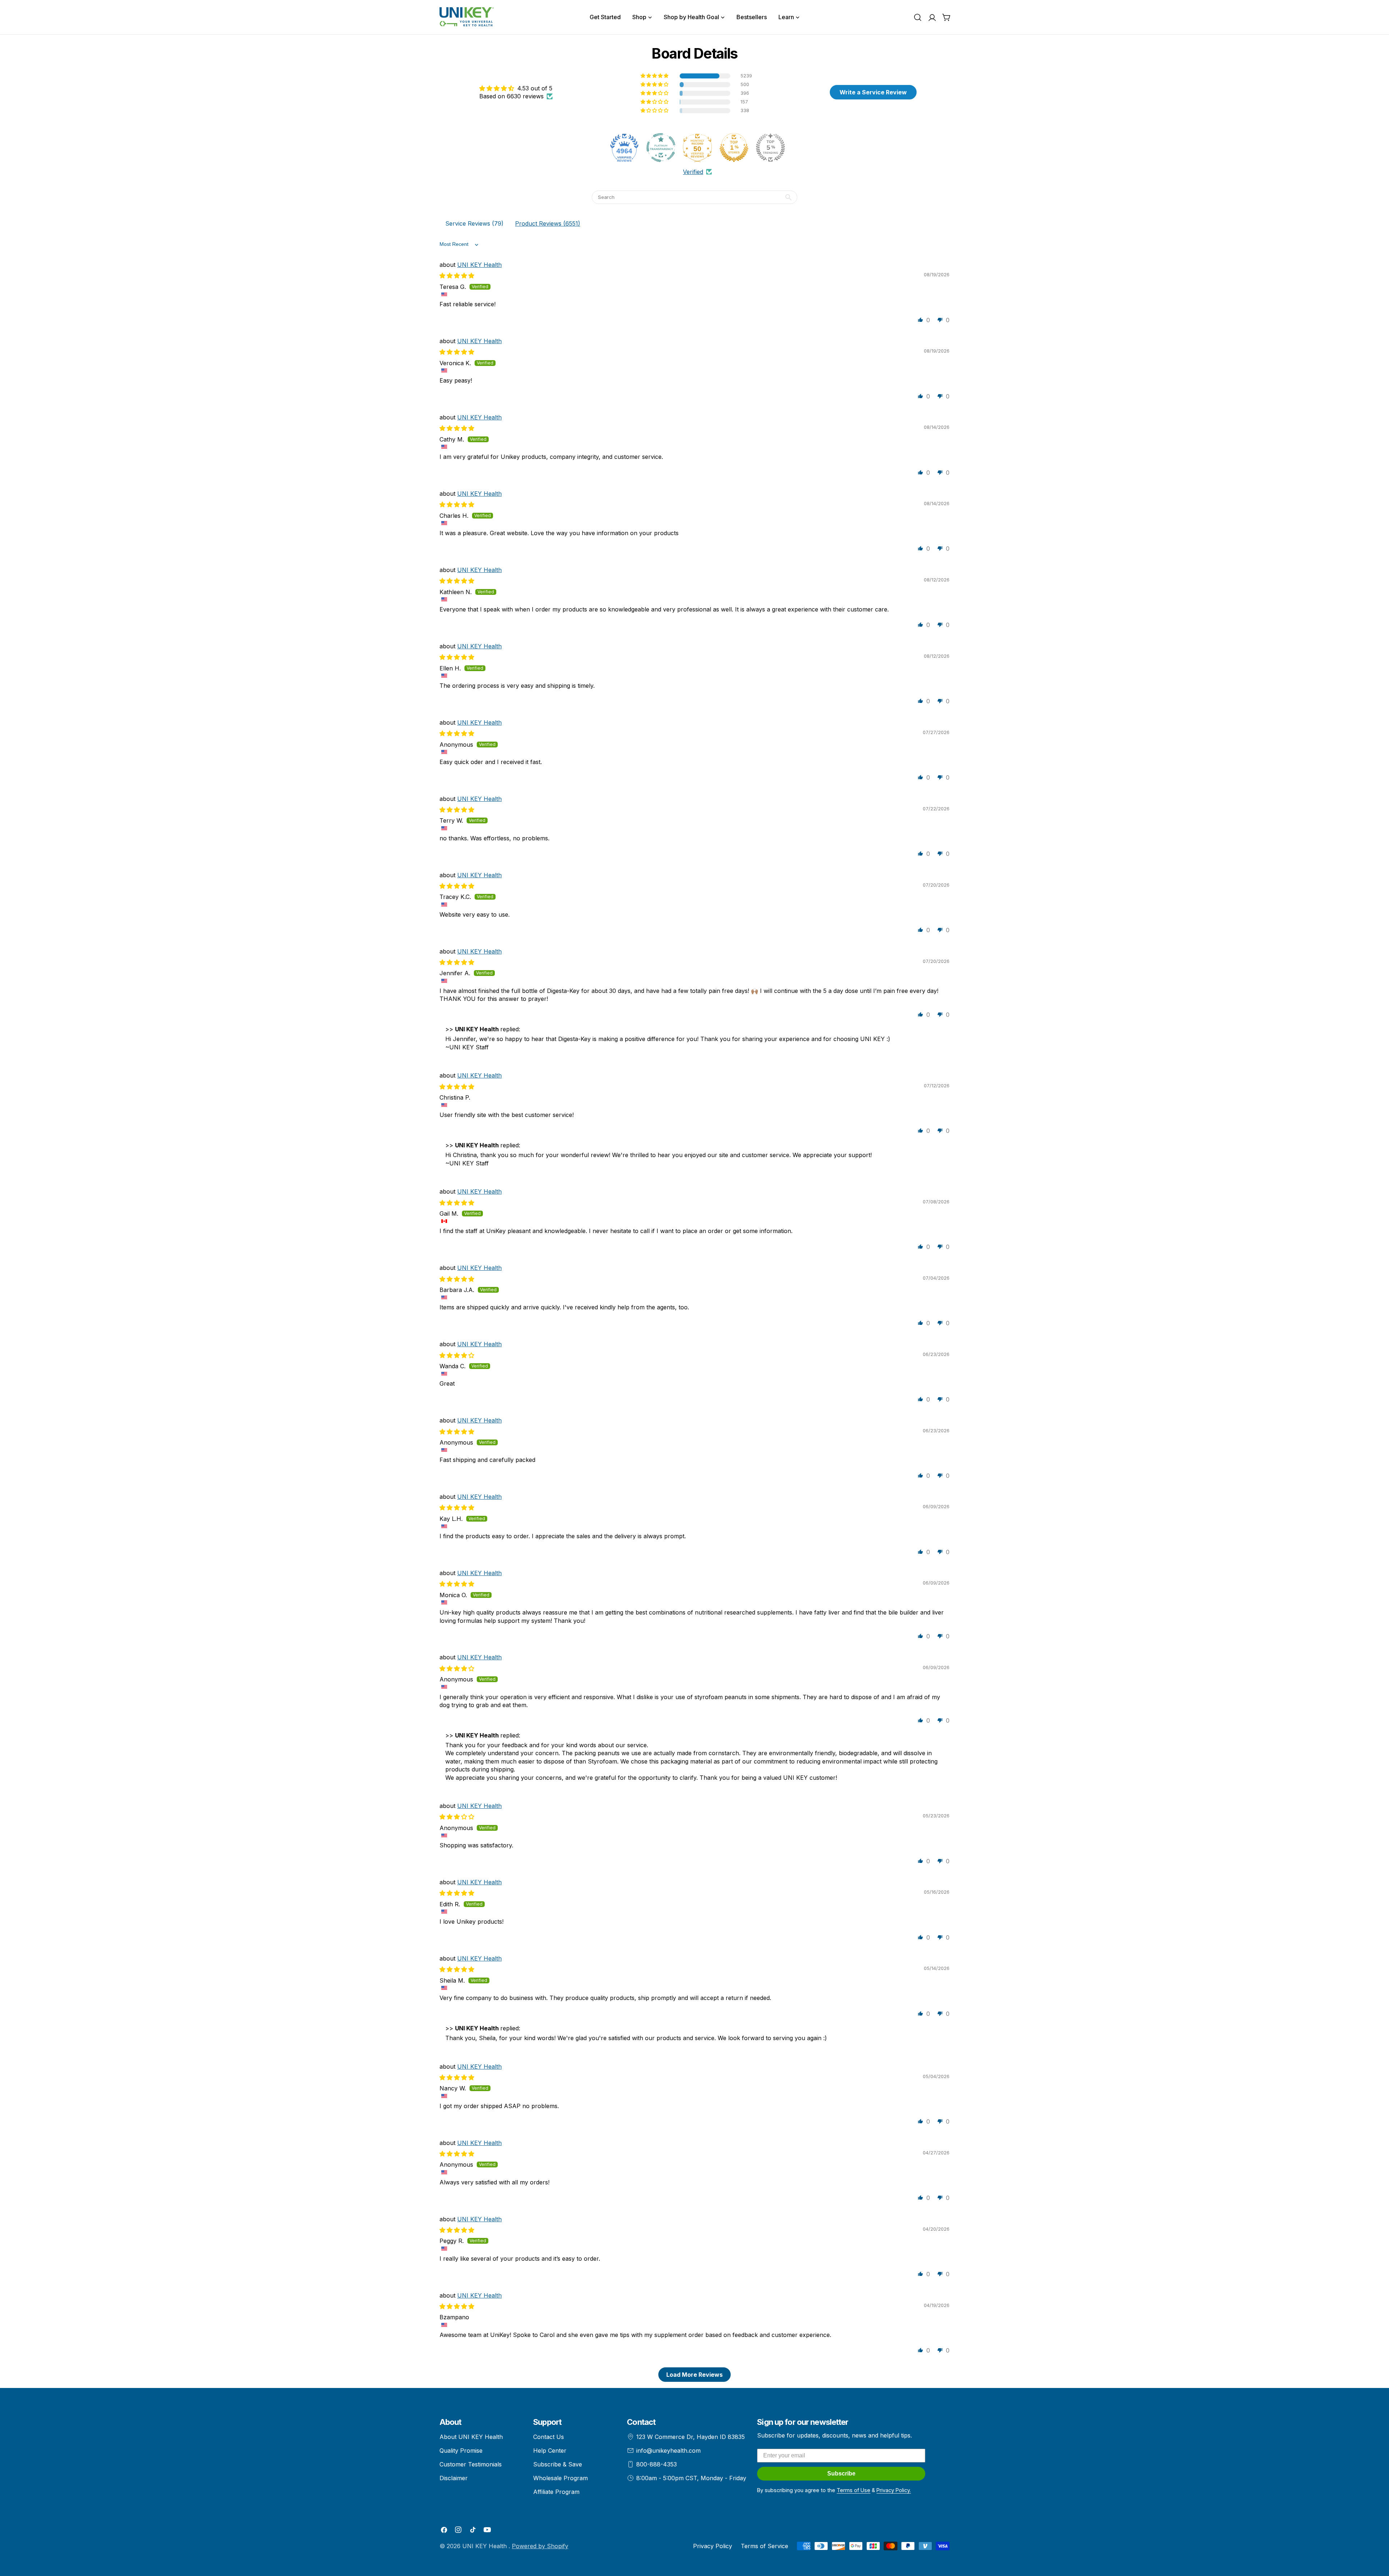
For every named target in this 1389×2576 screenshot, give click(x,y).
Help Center (550, 2451)
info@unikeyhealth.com (668, 2451)
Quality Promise (461, 2451)
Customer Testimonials (471, 2464)
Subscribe (841, 2473)
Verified (693, 172)
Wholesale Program (560, 2478)
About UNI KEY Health (471, 2437)
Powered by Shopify (540, 2546)
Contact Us (549, 2437)
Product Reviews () (548, 223)
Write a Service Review (873, 92)
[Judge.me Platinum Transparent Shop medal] (661, 148)
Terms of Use (853, 2490)
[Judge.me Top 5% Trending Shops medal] (770, 148)
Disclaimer (454, 2478)
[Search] (918, 17)
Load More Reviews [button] (694, 2375)
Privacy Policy (713, 2546)
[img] (516, 88)
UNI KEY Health (479, 265)
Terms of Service (764, 2546)
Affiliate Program (556, 2492)
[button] (655, 76)
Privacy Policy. (894, 2490)
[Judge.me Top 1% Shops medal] (734, 148)
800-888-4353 (657, 2464)
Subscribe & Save (558, 2464)
